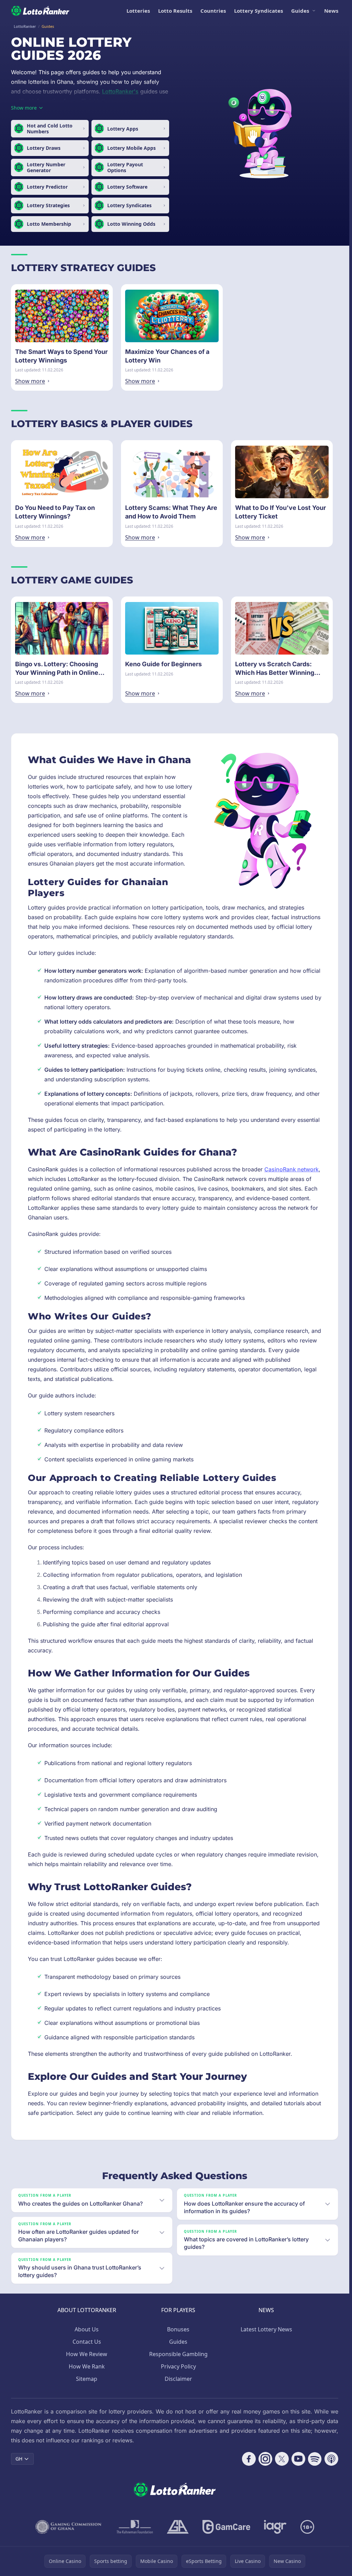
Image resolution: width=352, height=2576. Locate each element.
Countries (213, 11)
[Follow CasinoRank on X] (282, 2459)
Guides (300, 11)
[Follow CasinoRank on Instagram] (265, 2459)
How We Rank (87, 2366)
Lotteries (138, 11)
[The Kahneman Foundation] (135, 2527)
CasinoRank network (291, 1169)
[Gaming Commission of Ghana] (69, 2527)
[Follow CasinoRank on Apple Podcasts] (331, 2459)
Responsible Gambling (178, 2354)
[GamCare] (226, 2527)
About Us (87, 2329)
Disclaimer (178, 2379)
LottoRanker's (120, 91)
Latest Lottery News (266, 2329)
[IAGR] (275, 2527)
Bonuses (178, 2329)
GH (19, 2459)
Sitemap (87, 2379)
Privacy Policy (178, 2366)
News (331, 11)
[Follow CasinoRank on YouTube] (298, 2459)
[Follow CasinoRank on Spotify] (315, 2459)
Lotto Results (175, 11)
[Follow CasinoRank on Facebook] (249, 2459)
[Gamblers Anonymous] (178, 2527)
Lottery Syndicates (258, 11)
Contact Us (87, 2342)
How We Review (87, 2354)
